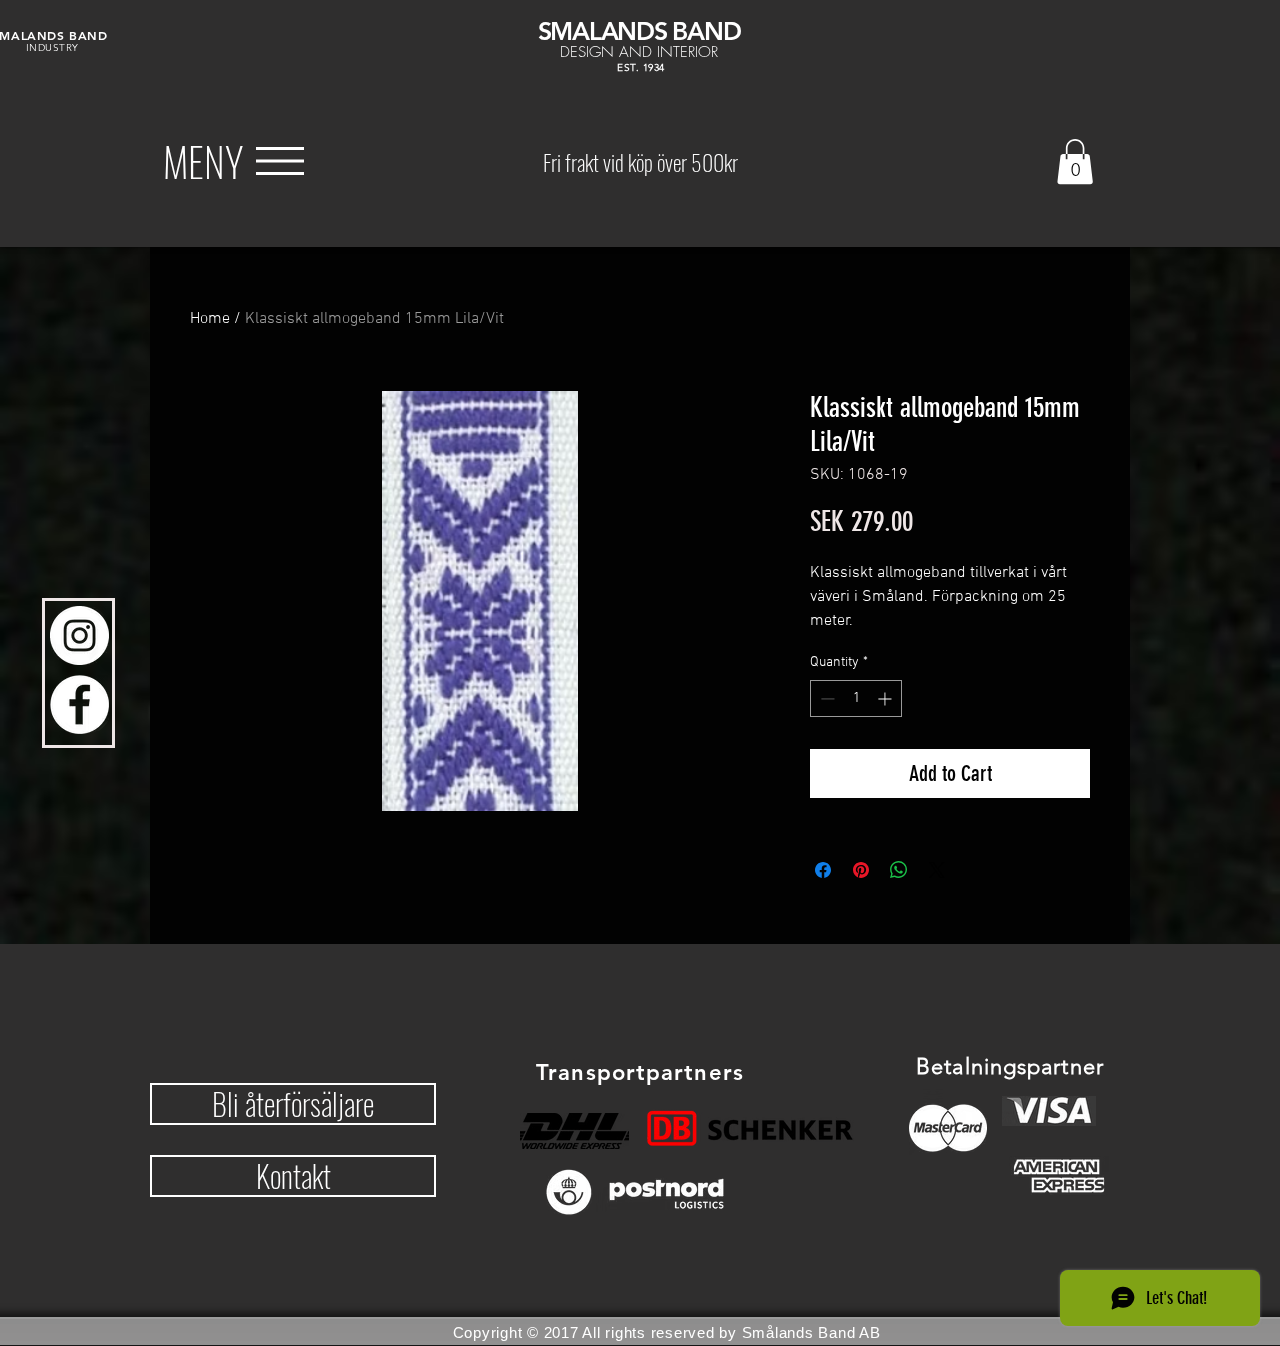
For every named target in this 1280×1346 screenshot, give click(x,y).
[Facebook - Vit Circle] (79, 704)
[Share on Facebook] (823, 870)
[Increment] (886, 698)
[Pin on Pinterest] (861, 870)
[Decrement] (825, 698)
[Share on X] (937, 870)
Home (210, 319)
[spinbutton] (856, 698)
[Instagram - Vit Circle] (79, 635)
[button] (203, 161)
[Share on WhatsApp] (899, 870)
